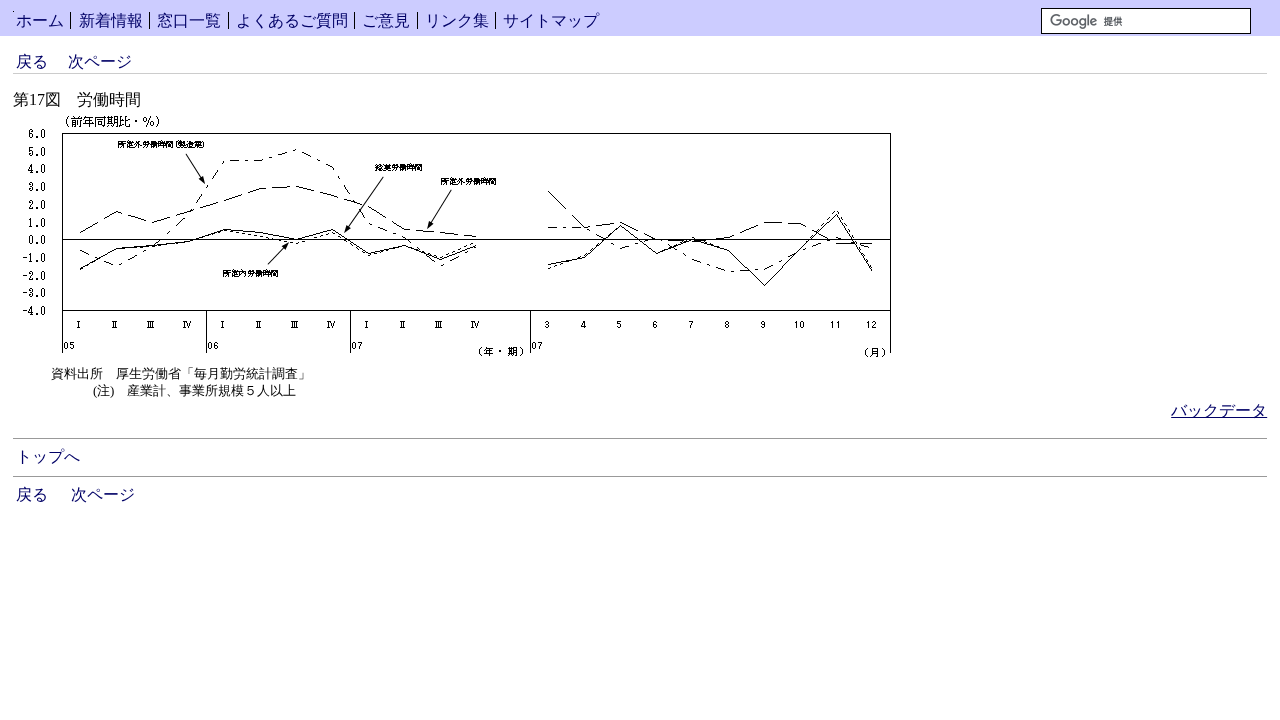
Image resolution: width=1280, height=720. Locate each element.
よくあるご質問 (292, 20)
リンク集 (457, 20)
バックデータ (1219, 410)
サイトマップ (551, 20)
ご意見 (386, 20)
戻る (32, 61)
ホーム (40, 20)
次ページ (100, 61)
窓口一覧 (189, 20)
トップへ (48, 456)
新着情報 (111, 20)
